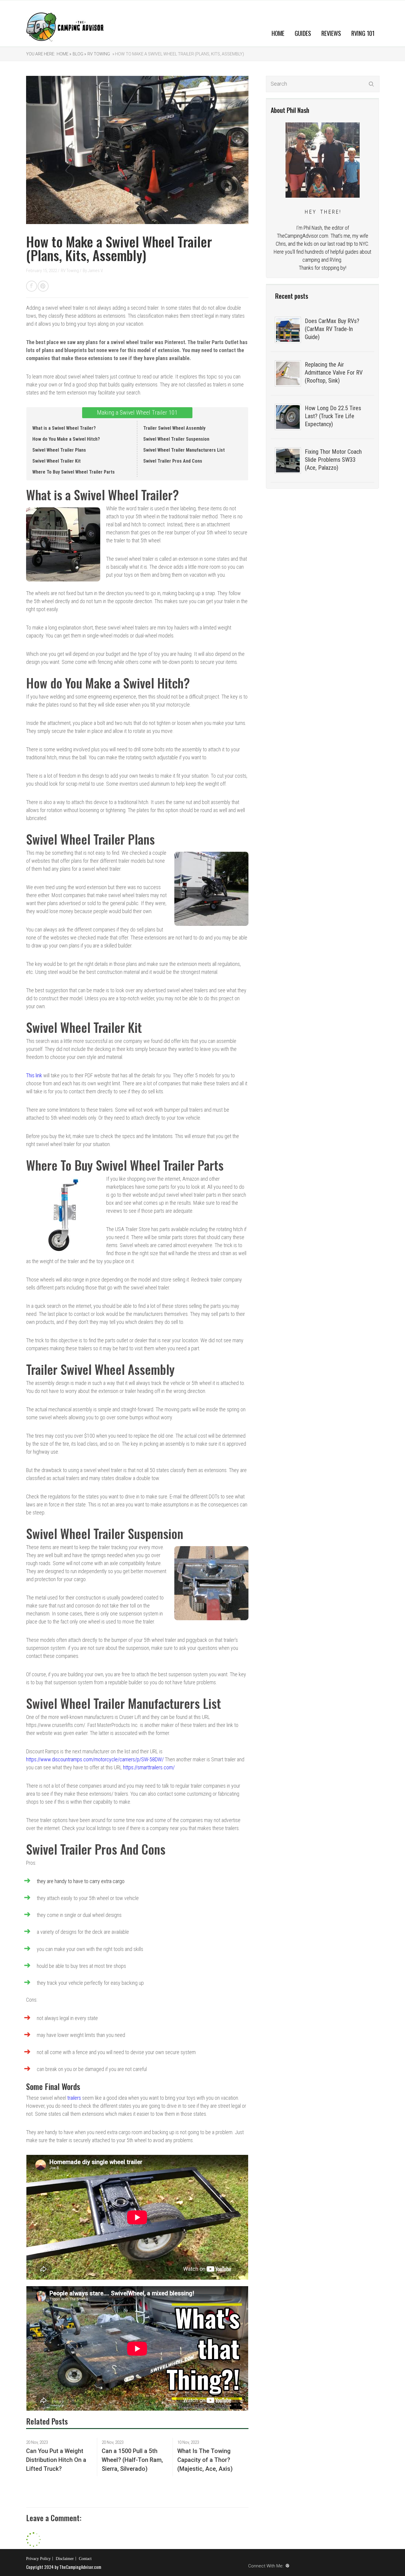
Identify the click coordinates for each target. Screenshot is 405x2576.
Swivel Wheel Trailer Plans (59, 450)
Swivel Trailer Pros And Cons (173, 461)
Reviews (331, 33)
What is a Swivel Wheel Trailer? (64, 428)
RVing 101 (363, 33)
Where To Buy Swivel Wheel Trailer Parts (74, 472)
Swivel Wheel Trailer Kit (56, 461)
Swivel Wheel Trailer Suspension (176, 439)
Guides (303, 33)
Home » (64, 54)
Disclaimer (65, 2559)
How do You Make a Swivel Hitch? (66, 439)
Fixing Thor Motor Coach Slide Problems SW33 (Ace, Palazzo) (333, 460)
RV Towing (99, 54)
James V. (96, 271)
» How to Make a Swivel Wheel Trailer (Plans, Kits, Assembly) (178, 54)
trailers (74, 2098)
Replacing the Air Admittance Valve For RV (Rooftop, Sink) (334, 373)
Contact (85, 2559)
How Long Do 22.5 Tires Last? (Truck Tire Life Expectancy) (333, 416)
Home (278, 33)
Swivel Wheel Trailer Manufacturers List (184, 450)
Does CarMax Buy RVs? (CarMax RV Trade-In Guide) (332, 329)
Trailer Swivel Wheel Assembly (174, 428)
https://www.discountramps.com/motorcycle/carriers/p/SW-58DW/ (95, 1759)
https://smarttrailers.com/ (149, 1767)
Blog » (79, 54)
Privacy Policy (38, 2559)
